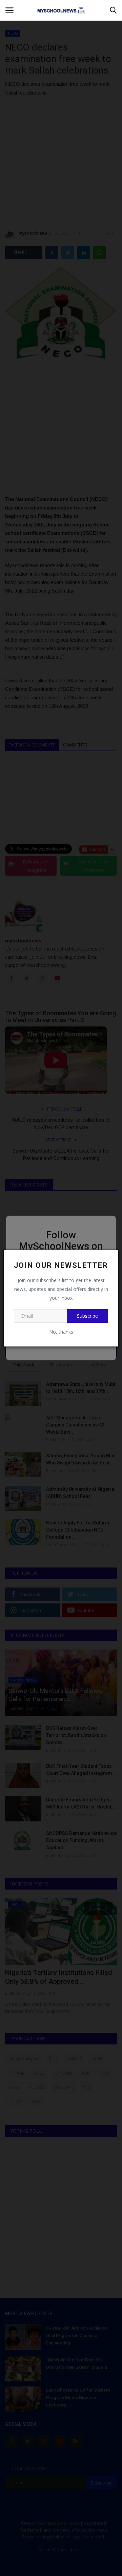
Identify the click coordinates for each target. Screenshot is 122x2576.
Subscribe (87, 1316)
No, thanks (61, 1332)
